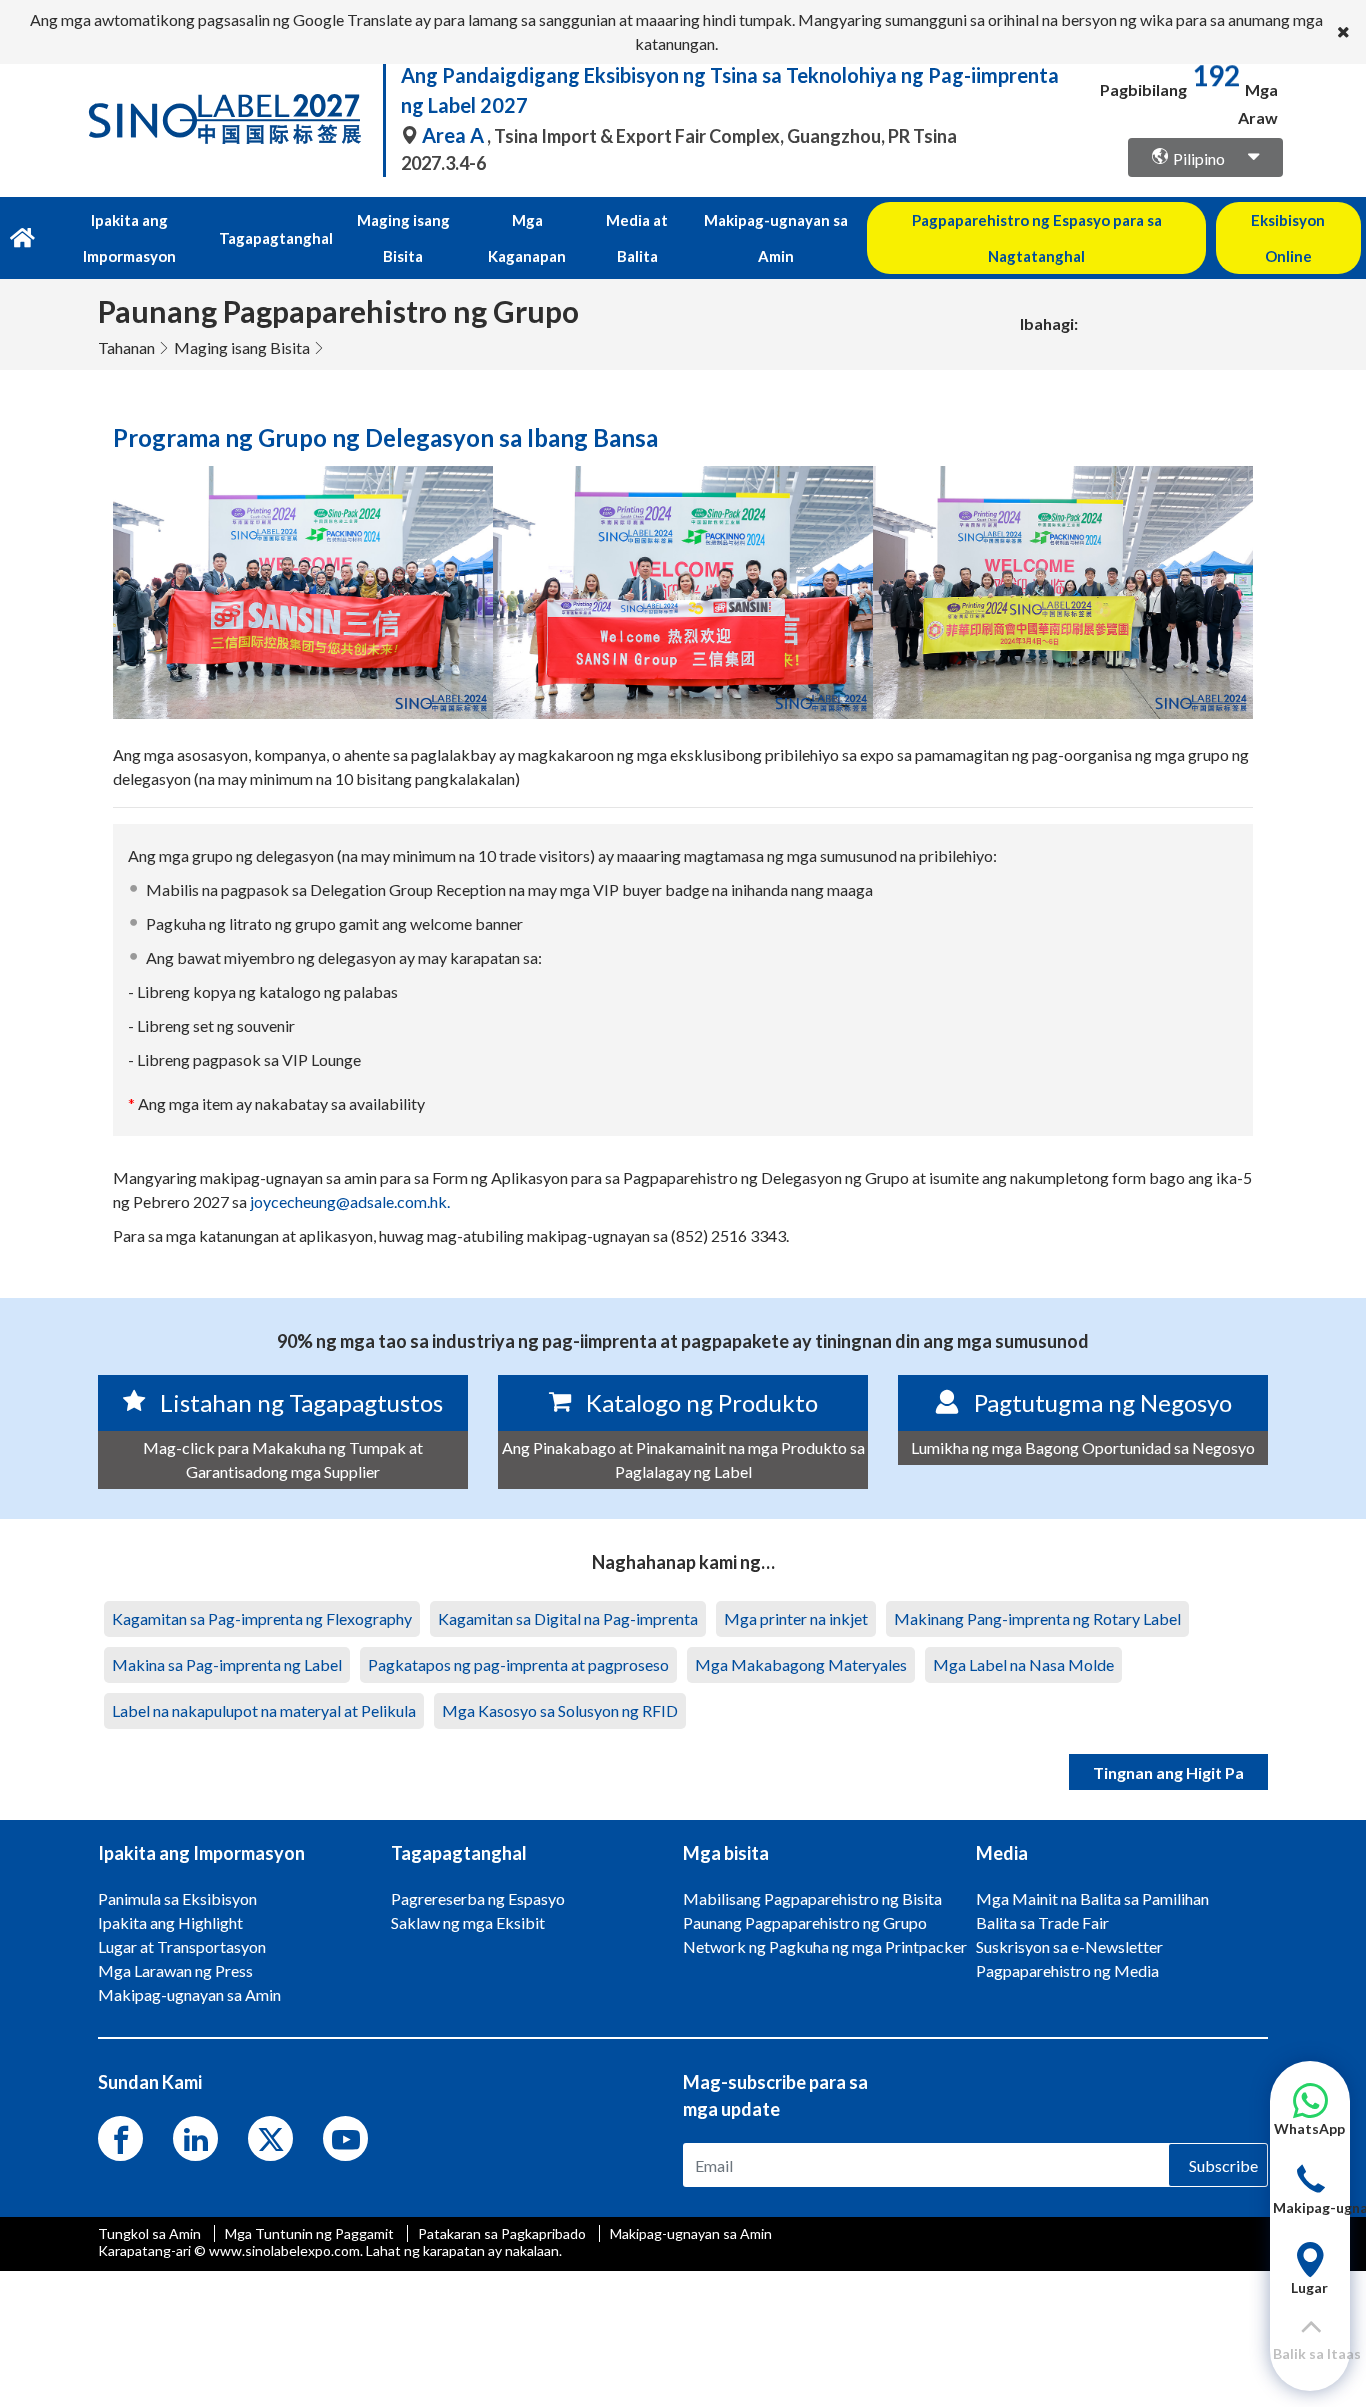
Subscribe (1223, 2165)
